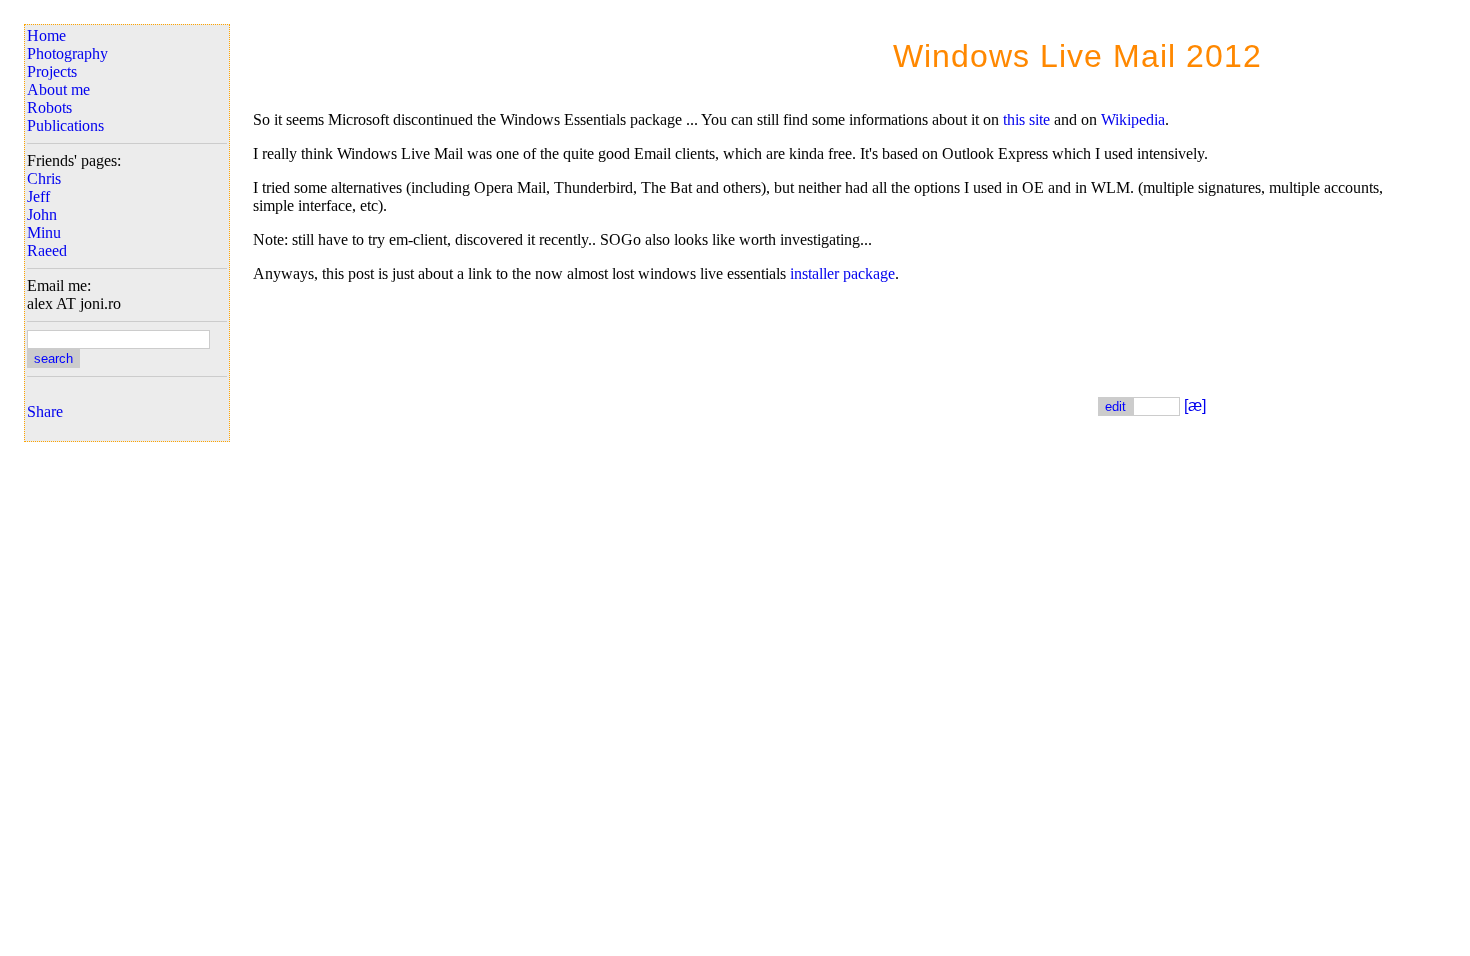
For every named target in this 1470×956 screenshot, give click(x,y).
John (42, 214)
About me (58, 89)
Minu (44, 232)
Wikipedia (1133, 119)
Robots (49, 107)
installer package (842, 273)
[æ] (1195, 405)
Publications (65, 125)
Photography (67, 53)
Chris (44, 178)
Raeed (47, 250)
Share (45, 411)
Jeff (38, 196)
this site (1026, 119)
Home (46, 35)
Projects (52, 71)
